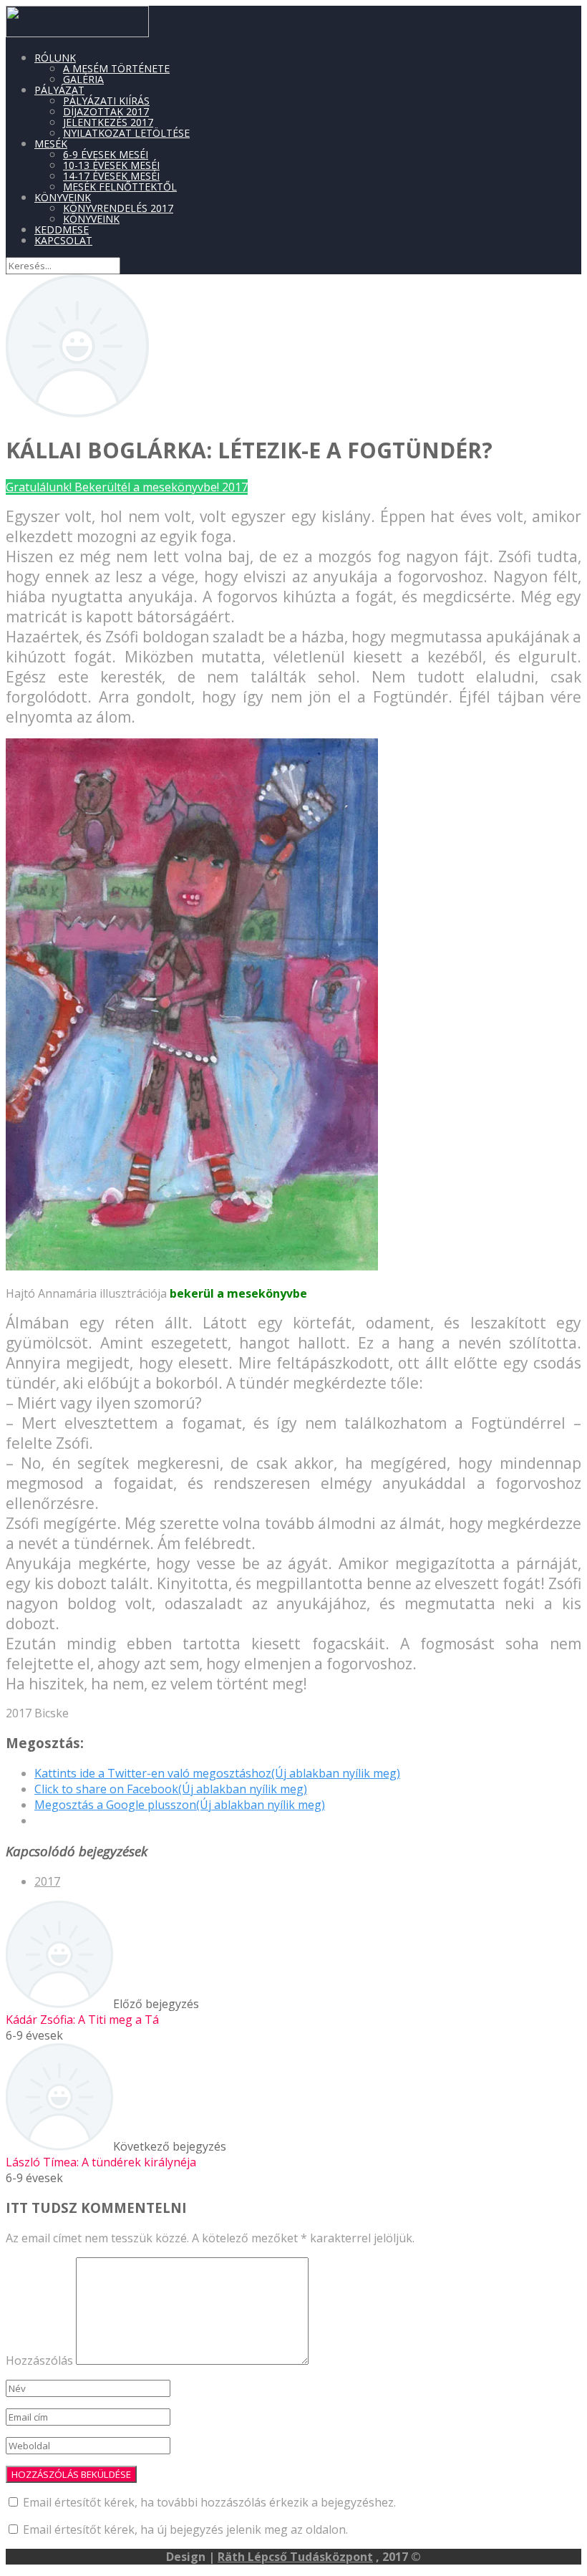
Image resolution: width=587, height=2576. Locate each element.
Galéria (83, 79)
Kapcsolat (63, 240)
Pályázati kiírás (106, 101)
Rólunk (55, 58)
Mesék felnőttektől (120, 187)
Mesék (51, 144)
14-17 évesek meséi (111, 176)
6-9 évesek (34, 2035)
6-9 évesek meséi (106, 154)
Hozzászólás (39, 2360)
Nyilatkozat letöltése (126, 133)
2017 (47, 1881)
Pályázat (59, 90)
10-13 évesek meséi (111, 165)
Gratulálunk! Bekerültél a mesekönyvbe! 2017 (127, 487)
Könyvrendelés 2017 (118, 208)
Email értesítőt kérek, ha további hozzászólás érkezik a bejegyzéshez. (209, 2502)
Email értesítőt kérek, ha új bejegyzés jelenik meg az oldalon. (185, 2529)
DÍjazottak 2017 (106, 111)
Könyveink (63, 197)
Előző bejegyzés (102, 2012)
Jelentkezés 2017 (108, 122)
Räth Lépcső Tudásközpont (295, 2557)
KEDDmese (62, 230)
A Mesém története (116, 68)
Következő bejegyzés (116, 2154)
